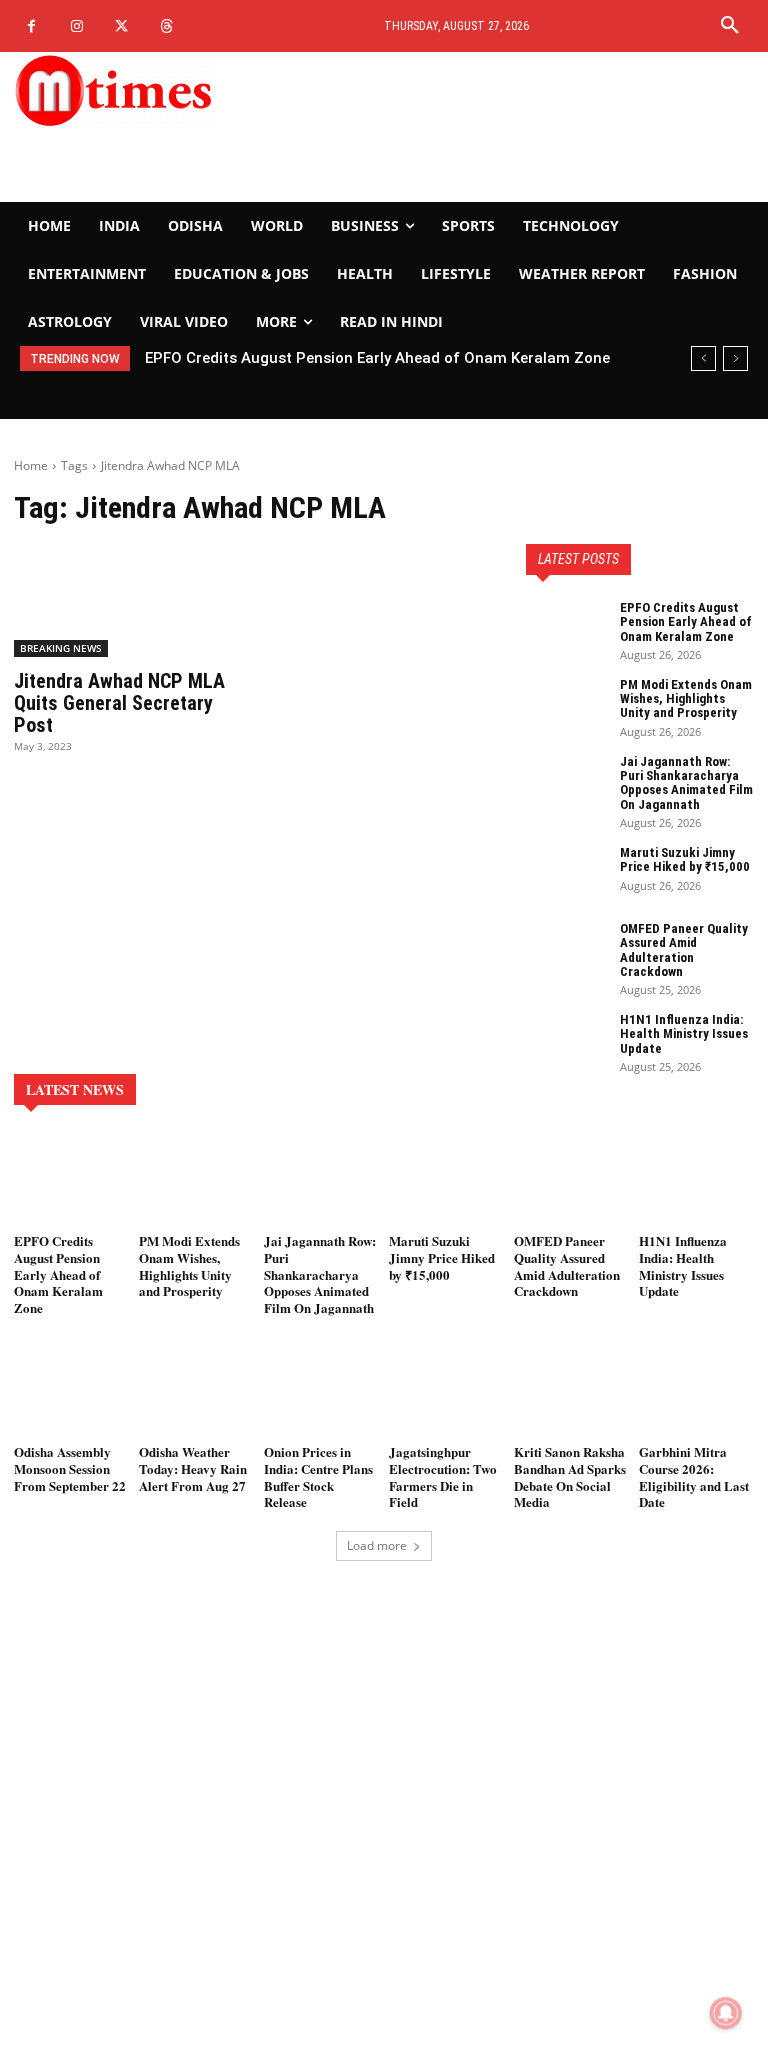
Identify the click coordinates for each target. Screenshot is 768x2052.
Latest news (75, 1089)
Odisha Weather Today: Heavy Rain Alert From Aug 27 (193, 1468)
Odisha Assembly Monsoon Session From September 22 (70, 1468)
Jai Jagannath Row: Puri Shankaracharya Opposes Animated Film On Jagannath (686, 783)
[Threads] (166, 26)
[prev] (703, 358)
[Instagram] (76, 26)
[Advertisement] (512, 127)
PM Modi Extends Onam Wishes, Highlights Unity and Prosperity (686, 699)
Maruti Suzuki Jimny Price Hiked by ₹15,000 (685, 859)
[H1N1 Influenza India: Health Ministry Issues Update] (566, 1041)
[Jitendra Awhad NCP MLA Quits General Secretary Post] (128, 600)
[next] (735, 358)
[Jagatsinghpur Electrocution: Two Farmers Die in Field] (446, 1390)
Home (31, 465)
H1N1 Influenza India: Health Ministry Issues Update (684, 1034)
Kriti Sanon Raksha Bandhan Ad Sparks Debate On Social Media (570, 1477)
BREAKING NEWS (61, 648)
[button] (730, 26)
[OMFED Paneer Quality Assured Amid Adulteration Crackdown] (566, 950)
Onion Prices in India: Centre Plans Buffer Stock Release (318, 1477)
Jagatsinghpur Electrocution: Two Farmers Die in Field (443, 1477)
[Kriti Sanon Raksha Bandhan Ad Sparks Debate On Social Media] (571, 1390)
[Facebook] (31, 26)
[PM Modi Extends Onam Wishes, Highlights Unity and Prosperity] (566, 706)
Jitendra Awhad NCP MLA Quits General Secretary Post (119, 703)
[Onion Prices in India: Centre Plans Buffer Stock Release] (321, 1390)
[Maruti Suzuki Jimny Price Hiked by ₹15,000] (566, 874)
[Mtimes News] (128, 90)
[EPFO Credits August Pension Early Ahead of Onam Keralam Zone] (566, 629)
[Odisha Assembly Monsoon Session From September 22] (71, 1390)
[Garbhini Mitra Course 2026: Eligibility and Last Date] (696, 1390)
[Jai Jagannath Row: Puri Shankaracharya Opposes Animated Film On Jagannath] (566, 783)
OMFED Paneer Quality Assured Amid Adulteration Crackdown (684, 950)
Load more (377, 1545)
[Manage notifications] (726, 2013)
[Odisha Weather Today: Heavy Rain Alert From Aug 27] (196, 1390)
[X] (121, 26)
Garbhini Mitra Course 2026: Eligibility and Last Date (694, 1477)
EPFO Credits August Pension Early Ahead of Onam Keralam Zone (377, 358)
